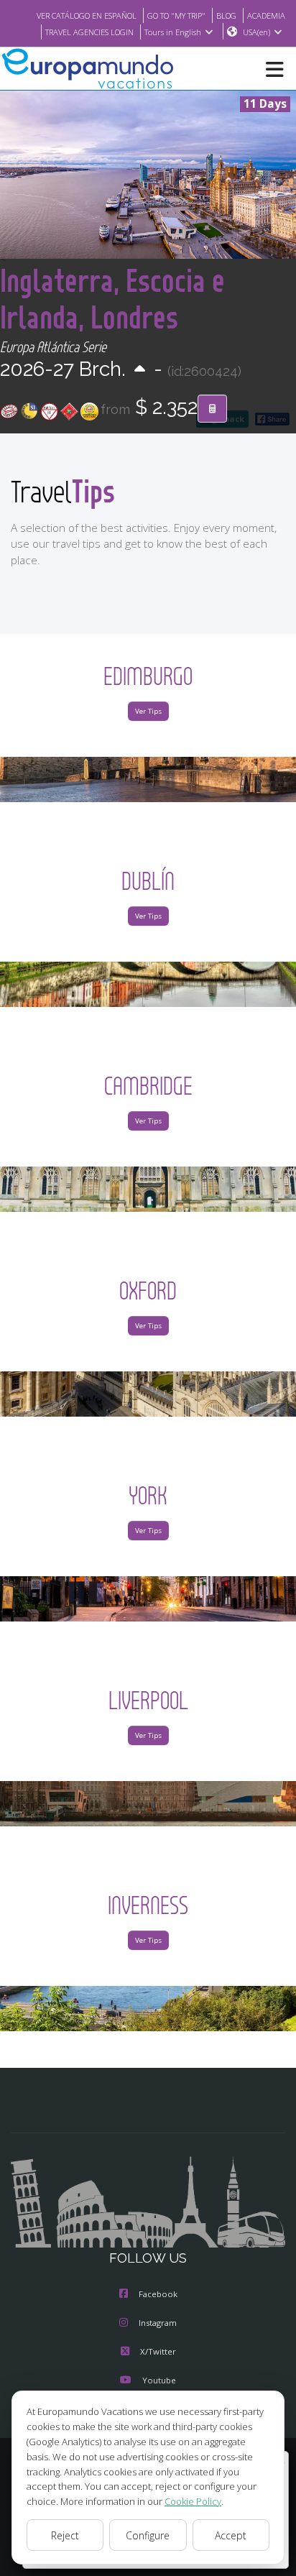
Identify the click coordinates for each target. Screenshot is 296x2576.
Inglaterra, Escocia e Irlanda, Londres (112, 298)
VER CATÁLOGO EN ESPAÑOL (87, 15)
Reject (65, 2535)
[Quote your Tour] (212, 409)
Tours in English (173, 32)
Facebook (158, 2294)
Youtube (159, 2380)
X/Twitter (158, 2351)
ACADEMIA (266, 15)
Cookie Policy (193, 2501)
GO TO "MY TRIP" (176, 15)
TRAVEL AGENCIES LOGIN (89, 32)
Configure (148, 2535)
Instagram (158, 2323)
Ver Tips (148, 711)
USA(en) (256, 32)
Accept (231, 2535)
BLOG (226, 15)
